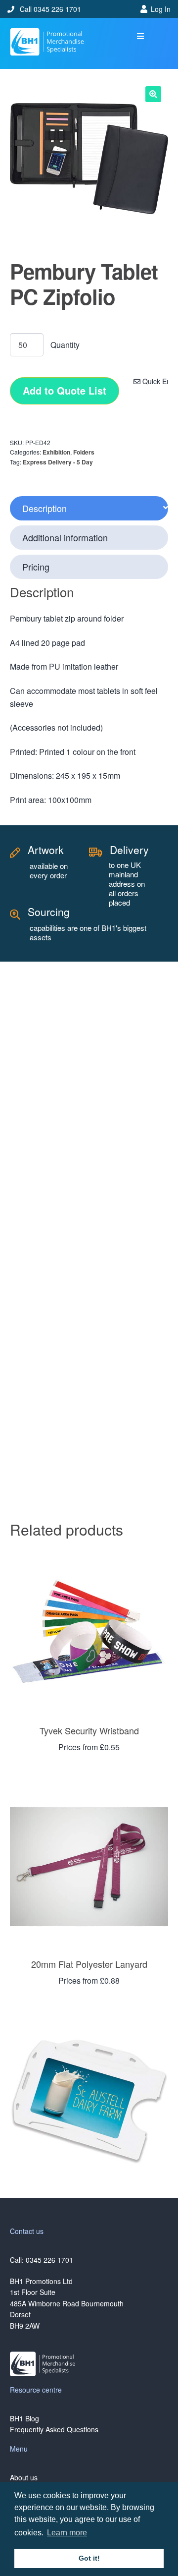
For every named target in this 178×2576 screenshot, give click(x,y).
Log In (161, 9)
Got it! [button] (89, 2558)
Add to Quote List (65, 390)
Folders (84, 452)
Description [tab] (44, 508)
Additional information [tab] (65, 537)
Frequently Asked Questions (54, 2429)
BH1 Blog (24, 2418)
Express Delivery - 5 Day (58, 462)
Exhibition (56, 452)
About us (24, 2477)
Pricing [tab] (36, 567)
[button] (141, 36)
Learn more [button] (67, 2533)
